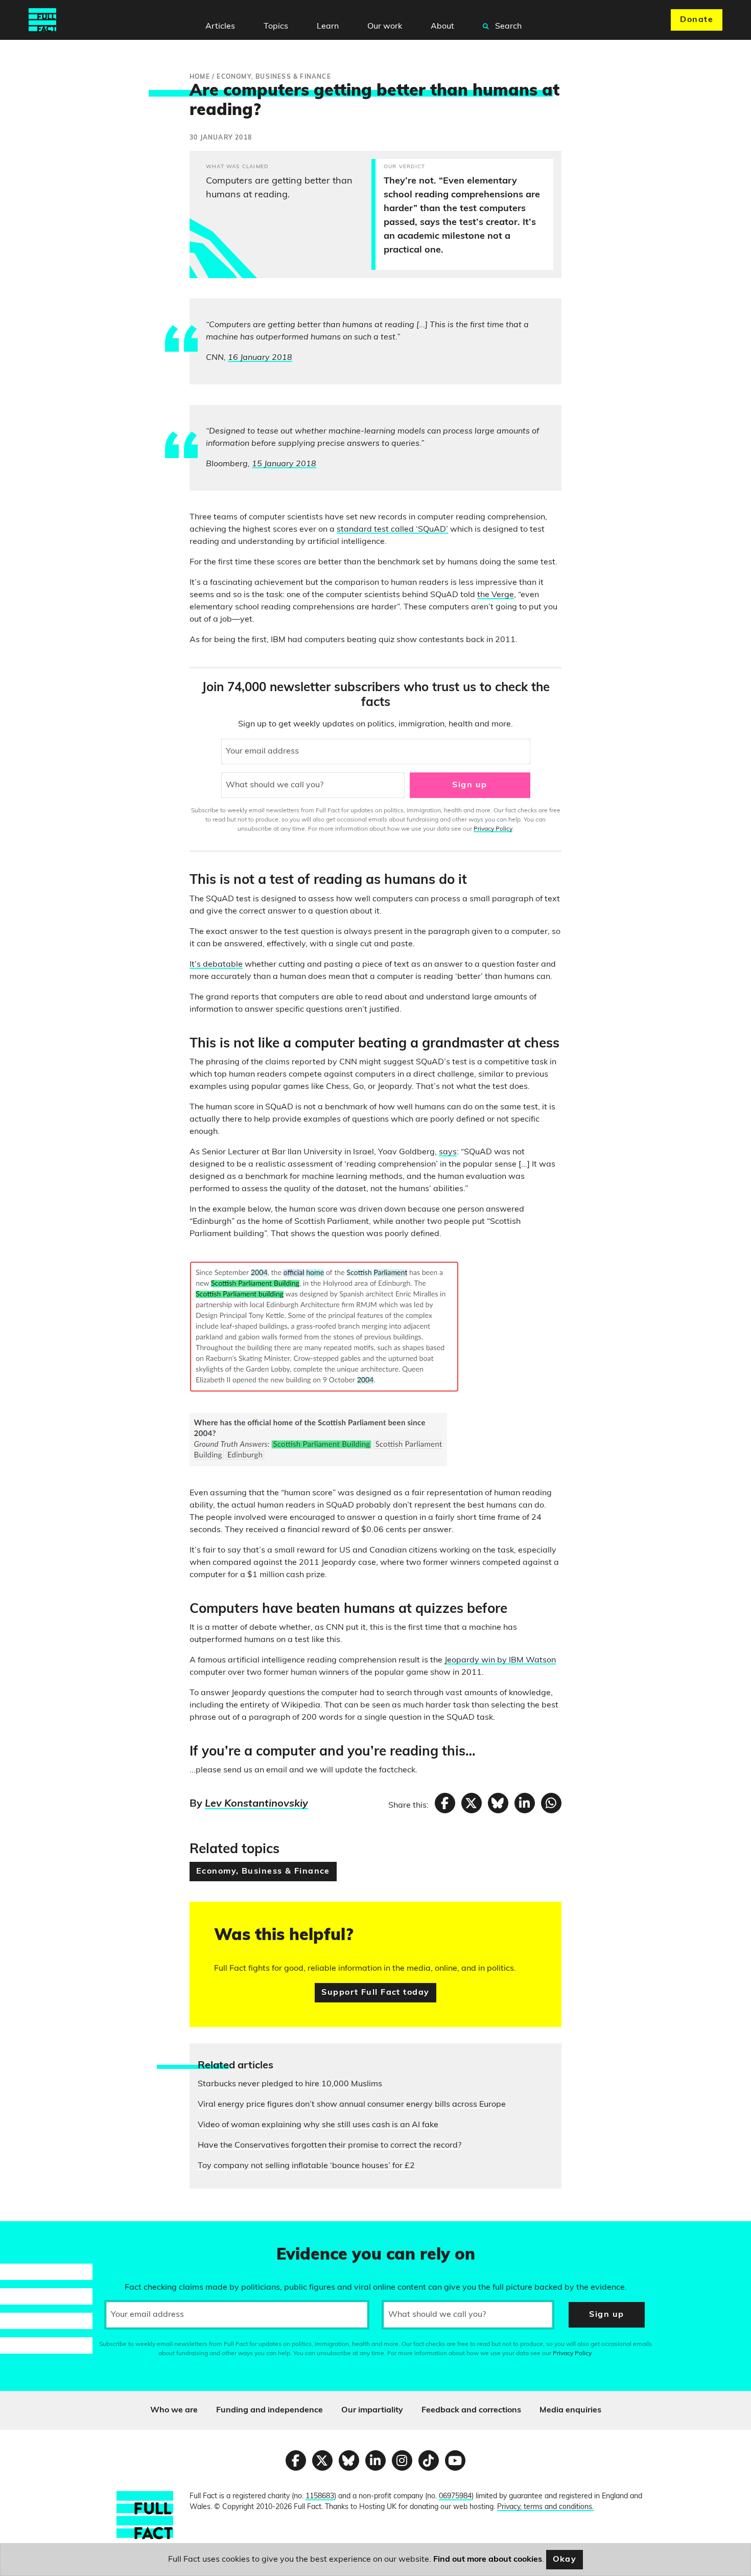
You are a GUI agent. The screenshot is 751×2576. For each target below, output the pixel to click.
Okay (565, 2560)
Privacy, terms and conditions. (545, 2507)
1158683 (320, 2497)
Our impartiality (372, 2410)
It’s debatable (216, 965)
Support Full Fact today (375, 1993)
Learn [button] (328, 27)
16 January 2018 (260, 358)
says (448, 1152)
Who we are (174, 2410)
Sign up (470, 785)
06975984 (455, 2497)
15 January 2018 (284, 464)
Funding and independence (269, 2410)
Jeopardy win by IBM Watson (500, 1660)
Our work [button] (385, 27)
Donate (697, 20)
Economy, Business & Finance (263, 1872)
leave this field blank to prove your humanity (44, 2233)
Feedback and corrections (471, 2410)
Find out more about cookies (488, 2560)
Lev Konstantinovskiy (256, 1804)
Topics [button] (276, 27)
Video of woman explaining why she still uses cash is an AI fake (318, 2125)
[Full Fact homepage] (42, 20)
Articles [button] (220, 27)
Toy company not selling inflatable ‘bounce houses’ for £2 (306, 2166)
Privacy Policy (493, 829)
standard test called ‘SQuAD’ (392, 530)
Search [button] (507, 27)
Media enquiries (570, 2410)
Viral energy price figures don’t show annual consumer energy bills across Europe (352, 2105)
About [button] (442, 27)
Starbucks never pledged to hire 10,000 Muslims (290, 2084)
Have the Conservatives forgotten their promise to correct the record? (330, 2146)
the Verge (496, 595)
